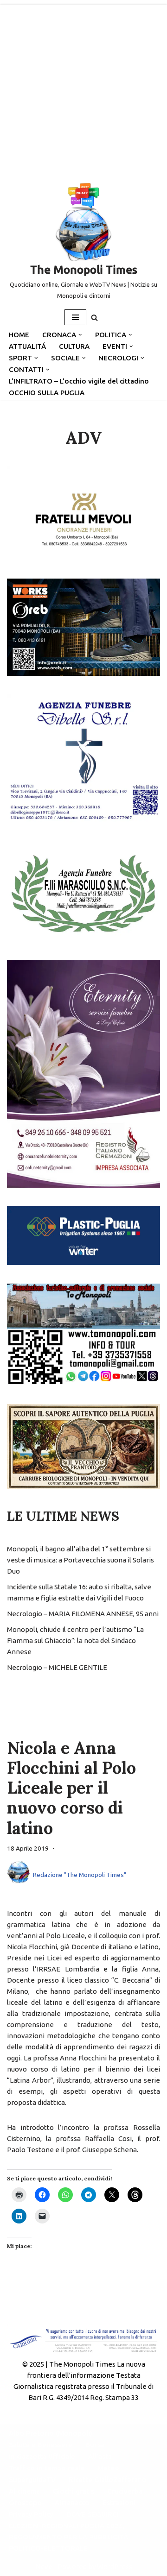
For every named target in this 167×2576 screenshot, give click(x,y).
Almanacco (72, 2503)
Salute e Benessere (41, 2445)
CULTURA (74, 346)
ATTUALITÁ (27, 346)
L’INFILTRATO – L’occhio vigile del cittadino (79, 381)
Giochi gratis (74, 2491)
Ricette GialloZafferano (108, 2479)
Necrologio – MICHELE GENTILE (57, 1667)
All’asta (100, 2456)
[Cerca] (94, 318)
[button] (80, 335)
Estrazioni (119, 2503)
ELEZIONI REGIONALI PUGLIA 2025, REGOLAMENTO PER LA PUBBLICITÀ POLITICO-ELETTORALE (68, 2537)
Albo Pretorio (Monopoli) (51, 2433)
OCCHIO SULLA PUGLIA (47, 393)
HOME (19, 335)
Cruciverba (125, 2491)
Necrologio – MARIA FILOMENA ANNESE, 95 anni (83, 1614)
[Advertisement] (83, 88)
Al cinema (24, 2491)
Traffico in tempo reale (47, 2468)
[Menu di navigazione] (75, 317)
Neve (44, 2567)
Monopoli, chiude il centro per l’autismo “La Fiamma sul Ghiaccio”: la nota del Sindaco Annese (75, 1641)
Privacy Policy (31, 2514)
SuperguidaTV (32, 2479)
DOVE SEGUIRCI (93, 2514)
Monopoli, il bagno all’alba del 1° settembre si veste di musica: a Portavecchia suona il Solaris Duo (80, 1560)
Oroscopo (25, 2503)
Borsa (95, 2445)
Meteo (108, 2468)
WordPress (115, 2567)
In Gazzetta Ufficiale (42, 2456)
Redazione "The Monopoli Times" (80, 1875)
